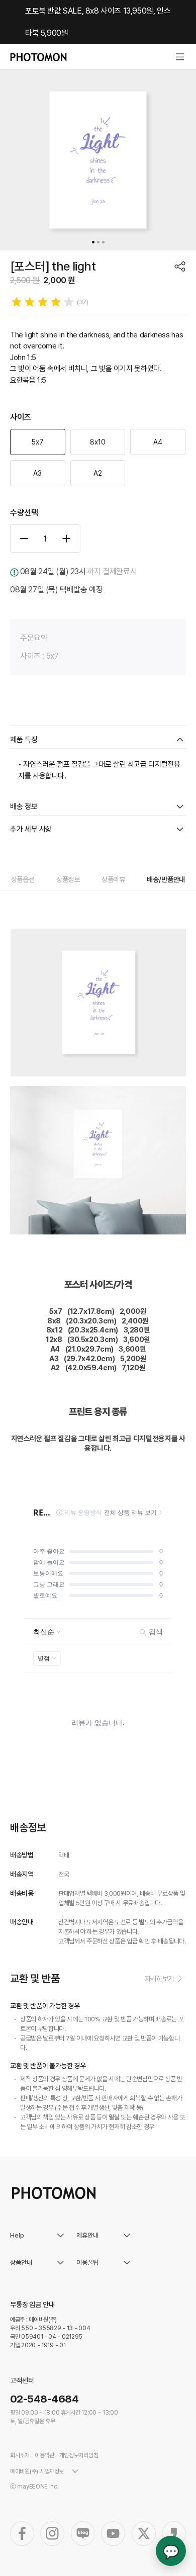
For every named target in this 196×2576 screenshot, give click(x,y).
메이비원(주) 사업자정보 (37, 2471)
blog (83, 2534)
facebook (22, 2534)
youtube (113, 2534)
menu (180, 57)
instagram (52, 2534)
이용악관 (44, 2455)
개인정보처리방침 (79, 2455)
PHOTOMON (38, 57)
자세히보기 (159, 1979)
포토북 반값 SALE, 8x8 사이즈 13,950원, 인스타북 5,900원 (98, 22)
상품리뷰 (113, 879)
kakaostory (174, 2534)
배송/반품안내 (166, 879)
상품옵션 (23, 879)
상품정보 (68, 879)
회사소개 (20, 2455)
